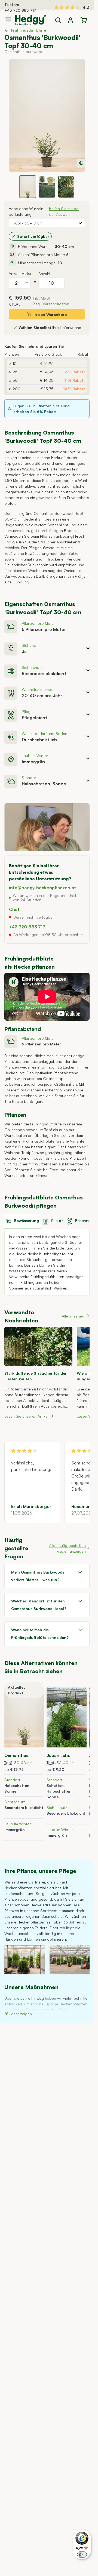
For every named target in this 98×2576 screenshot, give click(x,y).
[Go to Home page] (30, 20)
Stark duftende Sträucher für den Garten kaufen (36, 1376)
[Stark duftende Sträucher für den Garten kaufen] (38, 1346)
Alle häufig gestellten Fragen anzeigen (67, 1548)
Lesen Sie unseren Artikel (26, 1416)
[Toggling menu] (10, 19)
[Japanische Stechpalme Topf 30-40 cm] (67, 1718)
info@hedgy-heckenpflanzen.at (42, 888)
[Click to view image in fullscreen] (47, 115)
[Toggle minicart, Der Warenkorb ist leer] (84, 20)
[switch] (82, 2555)
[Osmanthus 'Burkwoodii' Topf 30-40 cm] (24, 1718)
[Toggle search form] (58, 20)
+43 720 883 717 (20, 10)
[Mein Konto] (71, 20)
